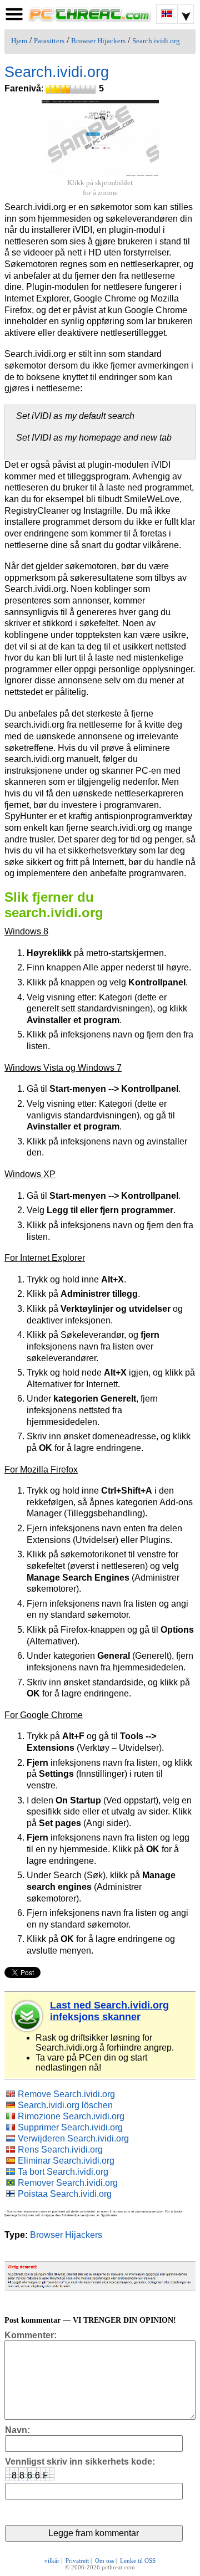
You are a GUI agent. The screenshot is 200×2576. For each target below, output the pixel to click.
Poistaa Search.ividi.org (65, 2194)
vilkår (52, 2560)
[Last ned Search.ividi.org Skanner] (28, 2016)
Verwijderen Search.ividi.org (73, 2138)
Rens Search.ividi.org (60, 2150)
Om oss (104, 2560)
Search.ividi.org (156, 41)
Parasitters (49, 41)
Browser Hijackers (98, 41)
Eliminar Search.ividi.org (66, 2161)
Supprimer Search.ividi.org (70, 2127)
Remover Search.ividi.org (68, 2183)
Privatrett (77, 2560)
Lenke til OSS (138, 2560)
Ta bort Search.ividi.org (63, 2172)
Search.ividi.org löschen (65, 2105)
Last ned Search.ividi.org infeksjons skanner (109, 2011)
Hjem (19, 41)
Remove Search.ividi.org (66, 2094)
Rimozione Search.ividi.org (71, 2116)
